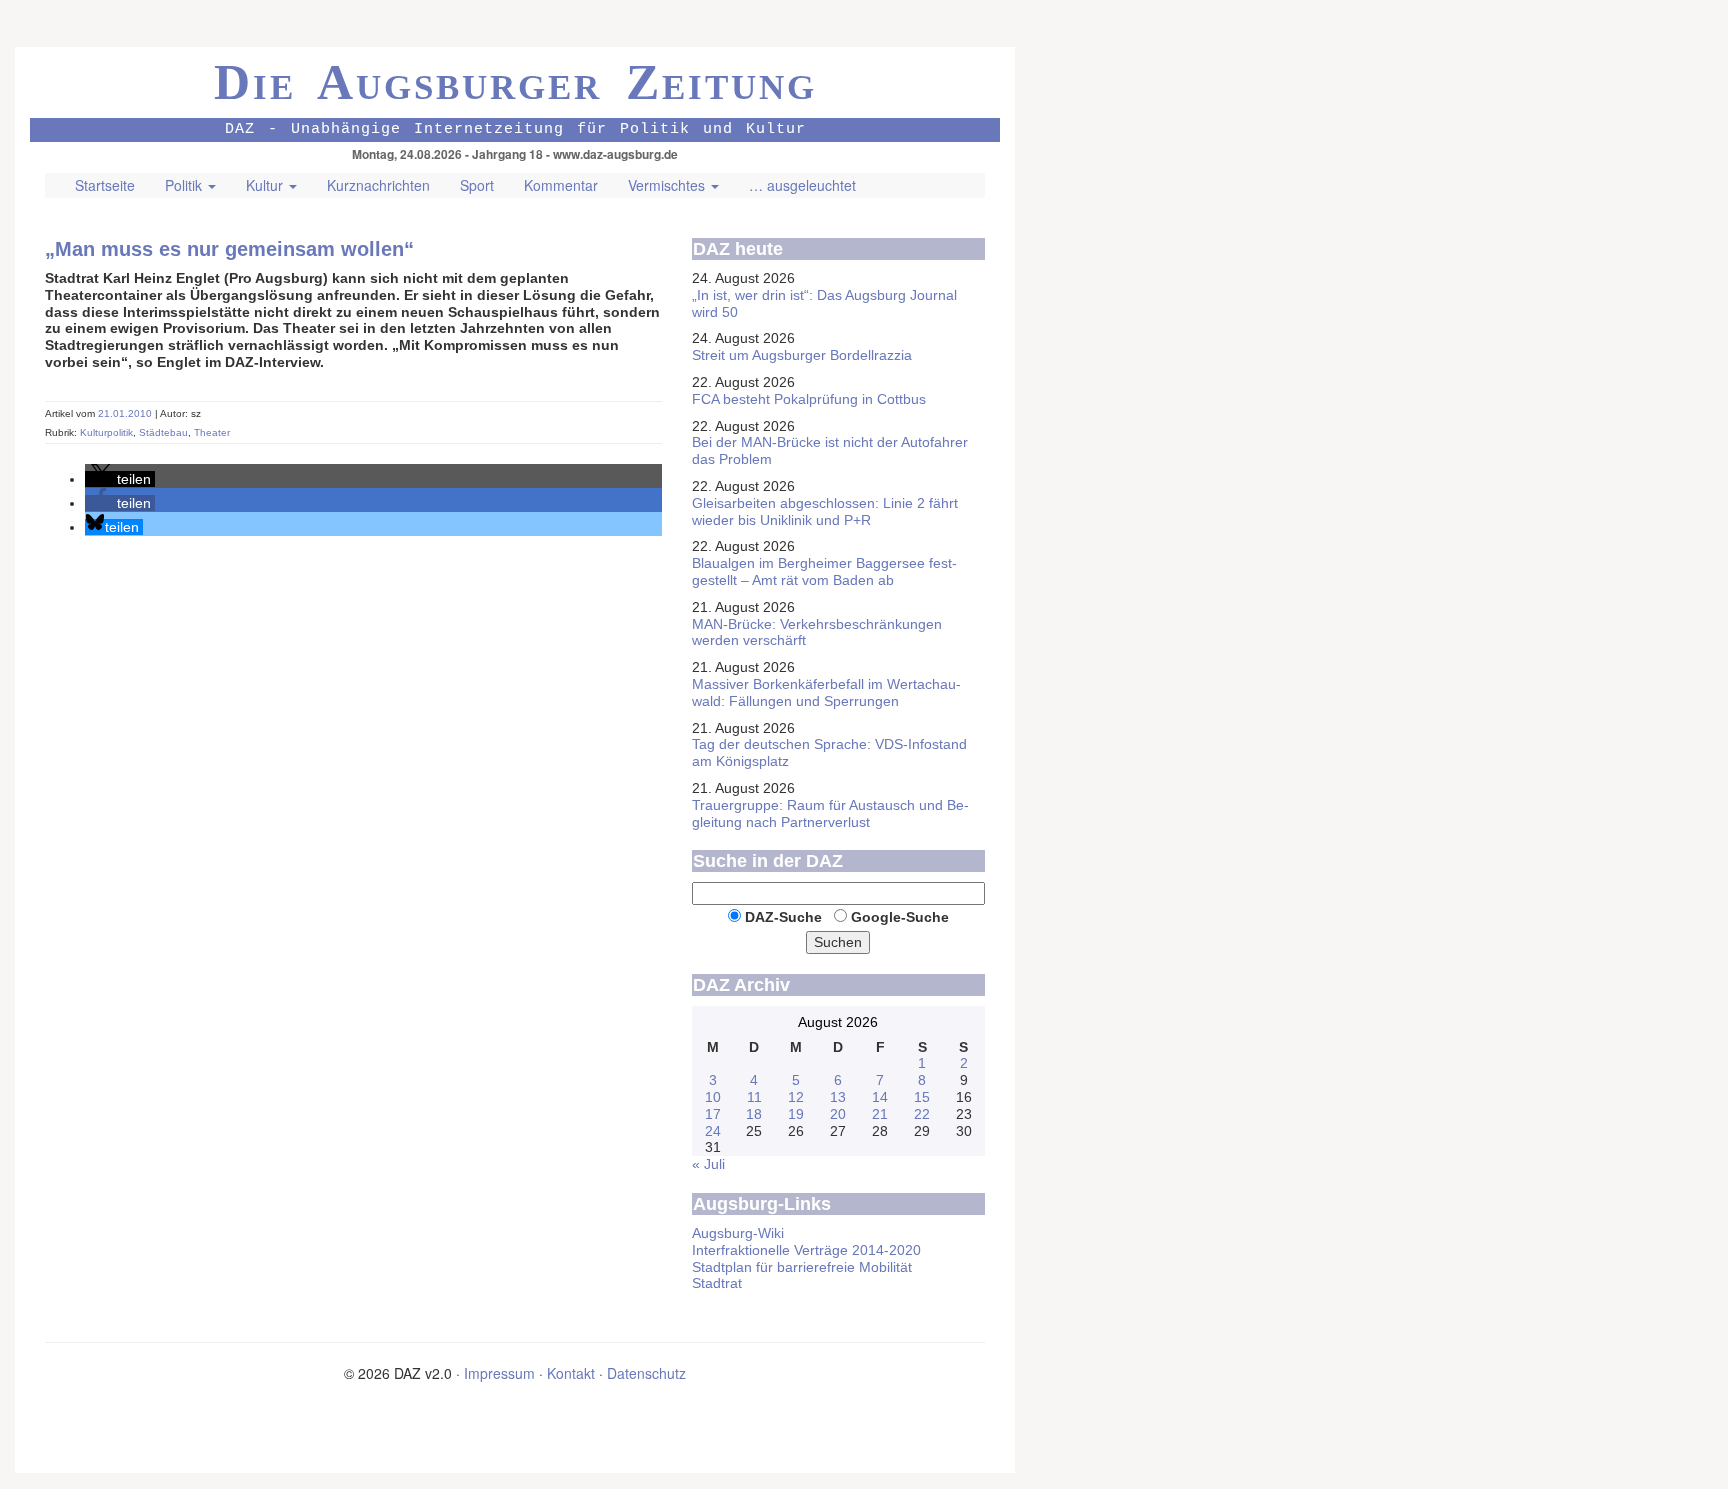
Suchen (838, 942)
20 (838, 1114)
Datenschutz (646, 1373)
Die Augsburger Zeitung (515, 82)
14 (880, 1097)
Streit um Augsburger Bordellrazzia (802, 355)
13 (838, 1097)
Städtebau (163, 432)
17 (713, 1114)
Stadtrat (717, 1283)
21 (880, 1114)
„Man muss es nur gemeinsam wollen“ (229, 249)
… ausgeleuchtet (802, 185)
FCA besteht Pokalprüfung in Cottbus (809, 399)
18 (754, 1114)
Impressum (499, 1373)
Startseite (105, 185)
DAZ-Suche (783, 917)
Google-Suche (900, 917)
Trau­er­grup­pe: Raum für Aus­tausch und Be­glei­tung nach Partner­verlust (830, 813)
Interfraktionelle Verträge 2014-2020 (806, 1250)
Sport (477, 185)
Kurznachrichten (378, 185)
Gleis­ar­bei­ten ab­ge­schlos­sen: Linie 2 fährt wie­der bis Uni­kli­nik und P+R (825, 511)
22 (922, 1114)
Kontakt (571, 1373)
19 (796, 1114)
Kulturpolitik (106, 432)
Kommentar (561, 185)
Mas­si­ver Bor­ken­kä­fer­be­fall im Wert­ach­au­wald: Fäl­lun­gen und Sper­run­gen (826, 692)
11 (754, 1097)
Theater (212, 432)
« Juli (708, 1164)
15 (922, 1097)
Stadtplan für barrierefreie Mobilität (802, 1267)
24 (713, 1131)
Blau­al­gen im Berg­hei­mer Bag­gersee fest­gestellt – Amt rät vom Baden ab (824, 571)
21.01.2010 (126, 413)
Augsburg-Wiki (738, 1233)
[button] (120, 479)
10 (713, 1097)
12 (796, 1097)
